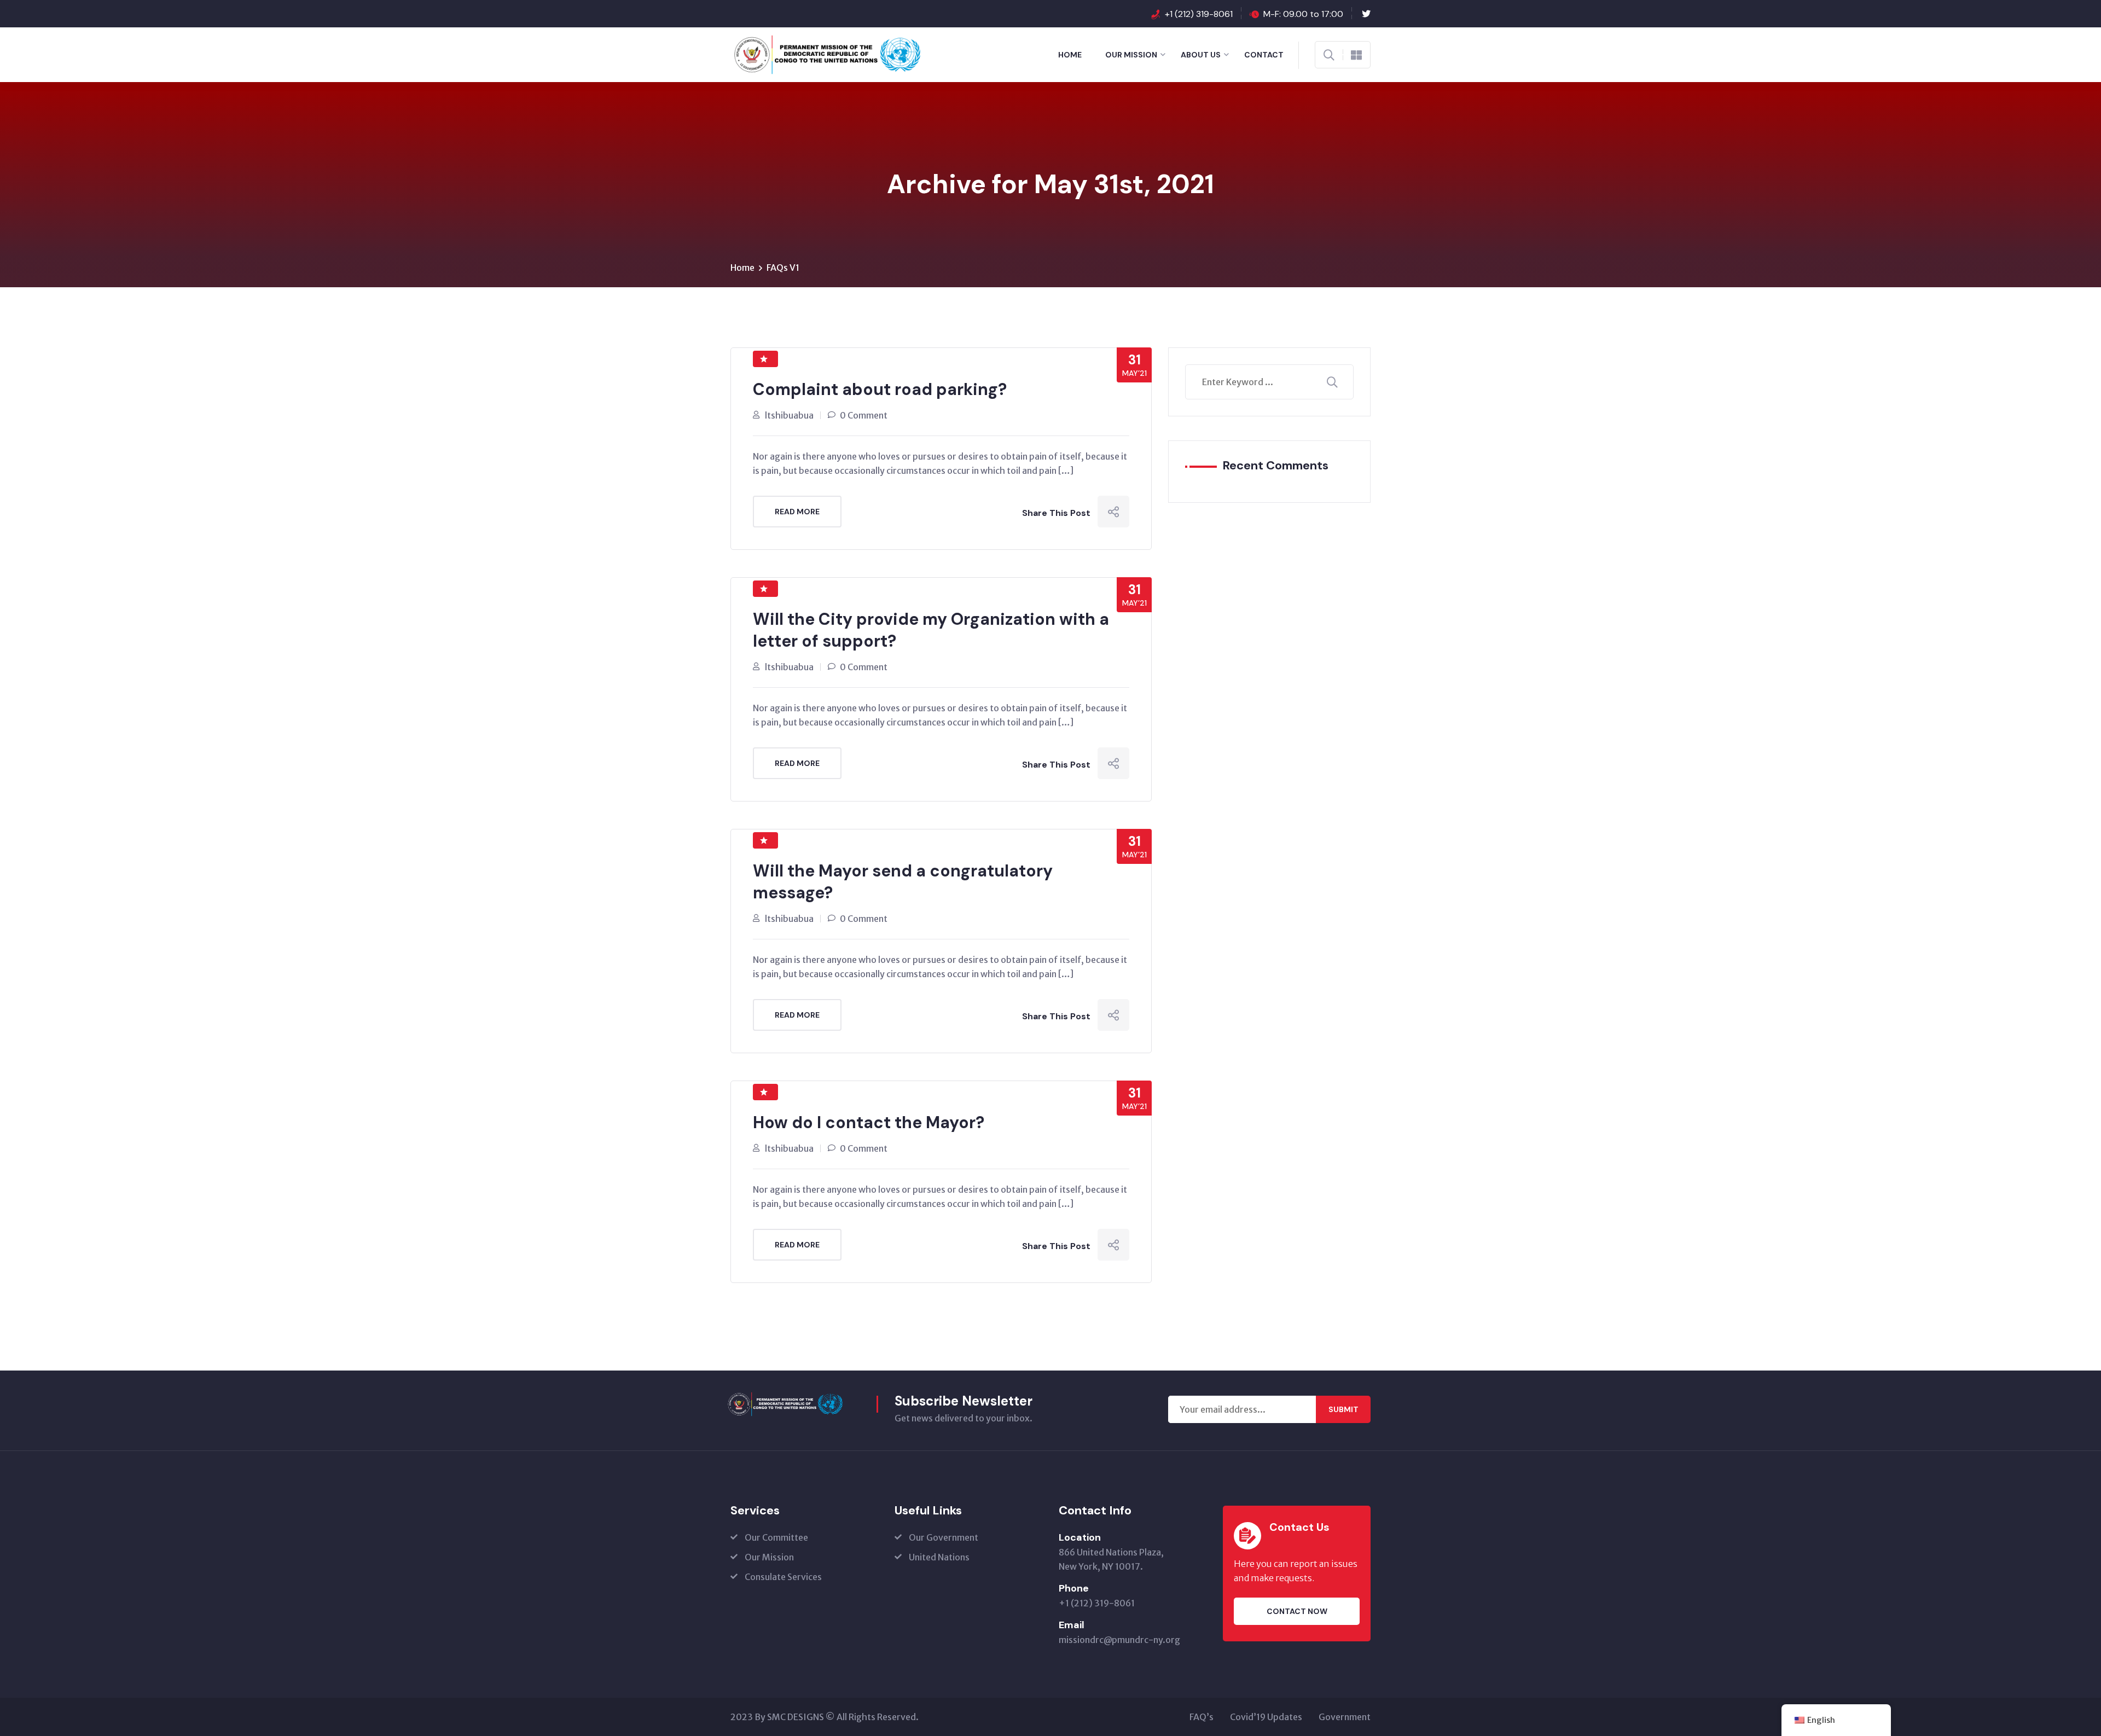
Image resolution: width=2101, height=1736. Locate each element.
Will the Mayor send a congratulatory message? (903, 882)
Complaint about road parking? (880, 389)
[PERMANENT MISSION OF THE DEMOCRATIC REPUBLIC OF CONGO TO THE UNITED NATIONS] (796, 54)
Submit (1343, 1409)
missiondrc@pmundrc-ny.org (1119, 1640)
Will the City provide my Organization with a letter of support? (931, 630)
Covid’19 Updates (1266, 1717)
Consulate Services (783, 1577)
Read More (797, 512)
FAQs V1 (783, 268)
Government (1345, 1717)
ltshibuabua (789, 415)
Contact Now (1297, 1611)
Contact (1264, 55)
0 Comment (864, 415)
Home (1070, 55)
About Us (1201, 55)
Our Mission (1131, 55)
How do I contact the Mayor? (869, 1122)
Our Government (944, 1537)
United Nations (939, 1557)
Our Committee (776, 1537)
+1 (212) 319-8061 (1199, 14)
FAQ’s (1202, 1717)
